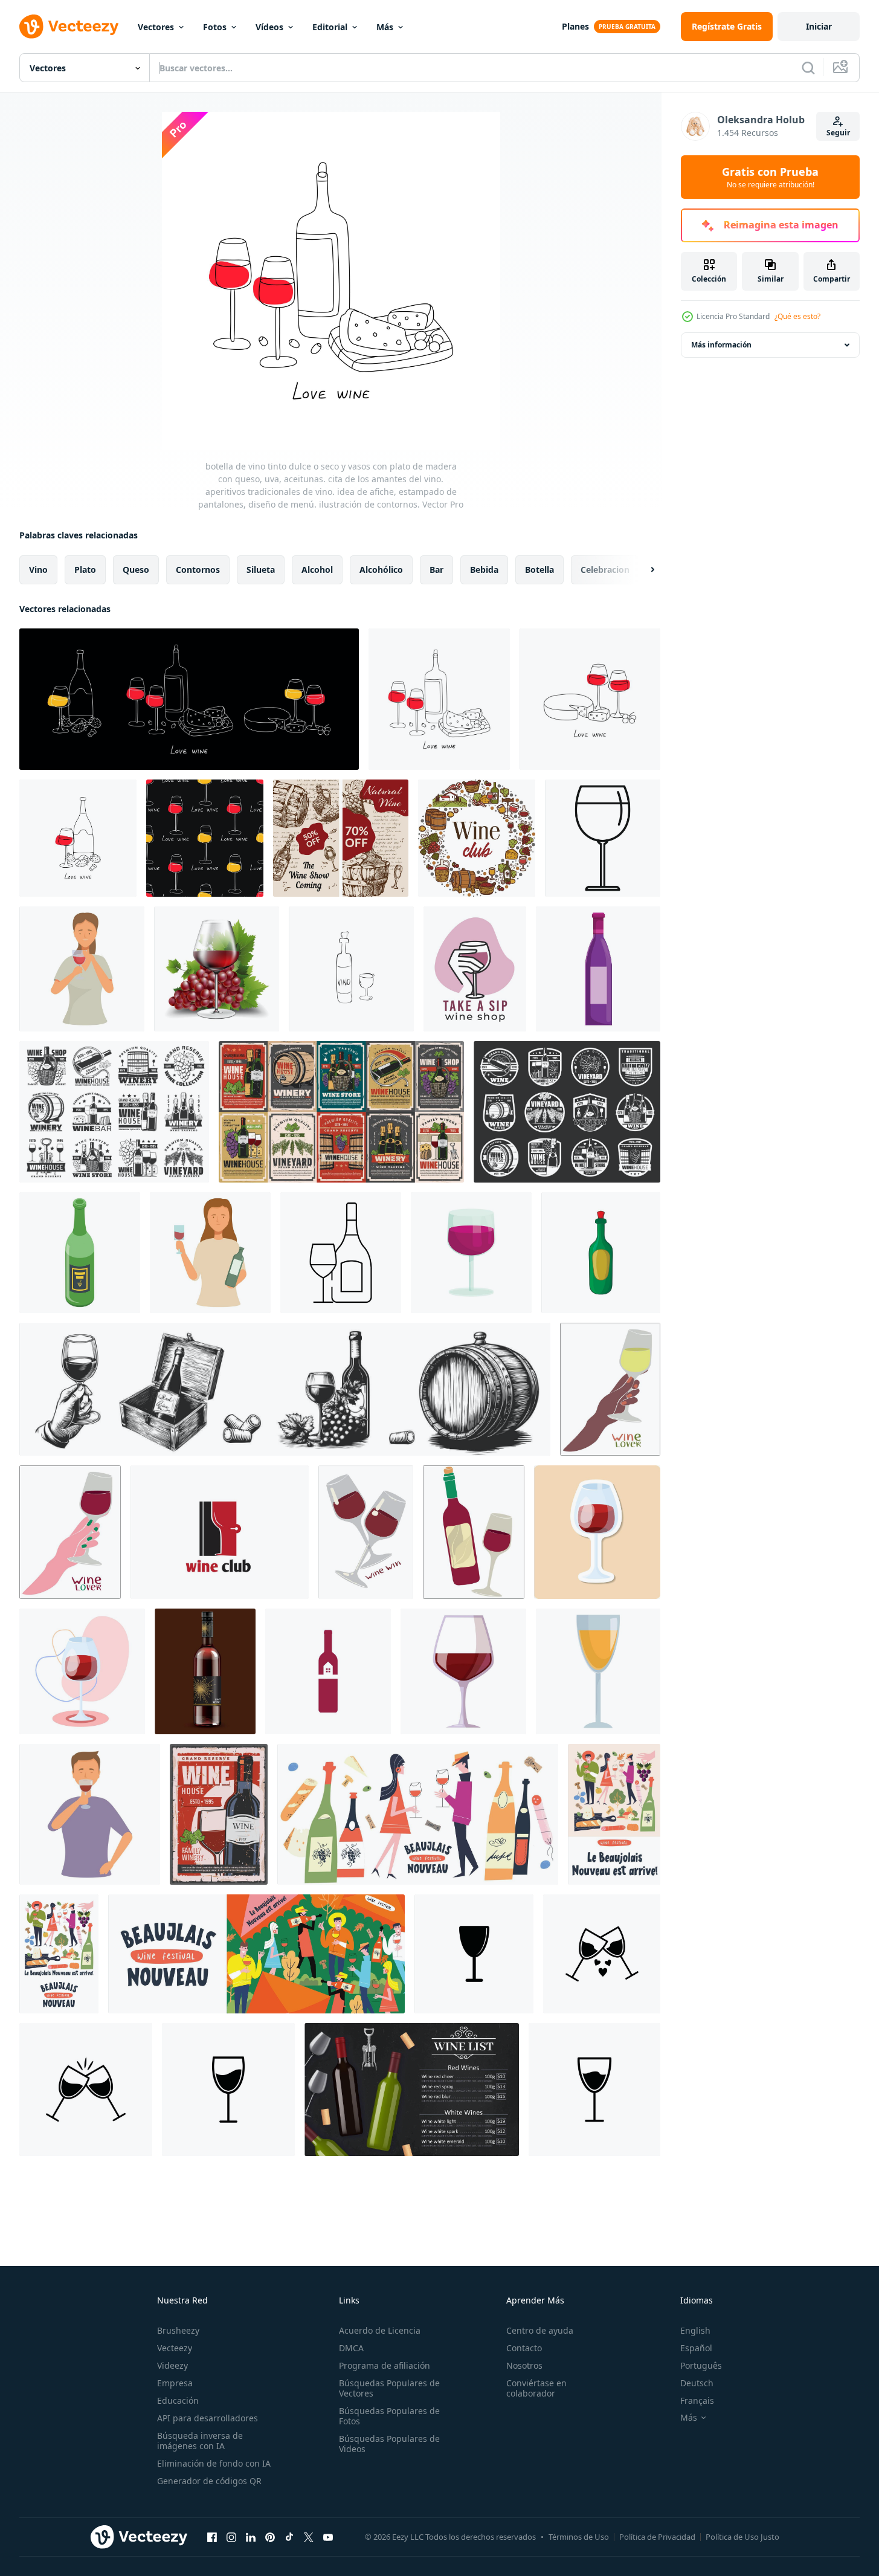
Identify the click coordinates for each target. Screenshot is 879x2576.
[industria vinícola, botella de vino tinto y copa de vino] (219, 1814)
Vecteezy (175, 2348)
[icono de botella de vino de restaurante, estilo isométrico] (80, 1253)
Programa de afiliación (385, 2365)
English (695, 2330)
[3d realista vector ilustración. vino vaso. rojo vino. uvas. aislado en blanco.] (217, 969)
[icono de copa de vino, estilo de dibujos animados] (471, 1253)
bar (436, 570)
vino (38, 570)
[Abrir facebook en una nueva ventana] (212, 2537)
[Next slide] (642, 570)
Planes (575, 26)
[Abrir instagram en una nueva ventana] (231, 2537)
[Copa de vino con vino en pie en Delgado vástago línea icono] (603, 838)
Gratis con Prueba (770, 177)
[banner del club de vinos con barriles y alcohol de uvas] (477, 838)
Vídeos (269, 27)
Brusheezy (178, 2330)
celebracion (605, 570)
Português (701, 2365)
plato (85, 570)
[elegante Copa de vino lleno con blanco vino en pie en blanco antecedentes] (598, 1671)
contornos (198, 570)
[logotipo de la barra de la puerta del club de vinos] (220, 1532)
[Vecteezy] (69, 27)
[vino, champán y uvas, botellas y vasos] (341, 1112)
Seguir (838, 133)
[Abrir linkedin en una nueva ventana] (251, 2537)
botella (539, 570)
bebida (484, 570)
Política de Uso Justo (742, 2537)
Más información (721, 345)
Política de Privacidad (657, 2537)
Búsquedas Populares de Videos (389, 2444)
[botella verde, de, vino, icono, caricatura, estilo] (601, 1253)
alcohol (317, 570)
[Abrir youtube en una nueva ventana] (328, 2537)
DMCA (351, 2348)
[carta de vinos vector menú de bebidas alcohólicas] (412, 2090)
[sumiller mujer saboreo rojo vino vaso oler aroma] (82, 969)
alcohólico (381, 570)
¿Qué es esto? (797, 316)
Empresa (175, 2383)
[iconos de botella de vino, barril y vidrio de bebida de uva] (567, 1112)
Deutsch (697, 2383)
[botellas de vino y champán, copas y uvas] (114, 1112)
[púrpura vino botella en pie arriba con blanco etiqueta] (598, 969)
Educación (178, 2400)
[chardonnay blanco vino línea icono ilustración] (341, 1253)
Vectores (156, 27)
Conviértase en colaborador (536, 2388)
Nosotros (524, 2365)
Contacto (524, 2348)
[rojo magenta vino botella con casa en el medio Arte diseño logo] (328, 1671)
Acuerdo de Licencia (380, 2330)
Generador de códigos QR (209, 2481)
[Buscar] (808, 68)
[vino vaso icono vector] (474, 1954)
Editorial (330, 27)
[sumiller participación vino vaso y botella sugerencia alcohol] (210, 1253)
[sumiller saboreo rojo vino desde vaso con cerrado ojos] (90, 1814)
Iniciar (819, 26)
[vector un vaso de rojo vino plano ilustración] (463, 1671)
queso (136, 570)
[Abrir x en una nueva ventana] (309, 2537)
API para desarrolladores (208, 2418)
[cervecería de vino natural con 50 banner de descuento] (341, 838)
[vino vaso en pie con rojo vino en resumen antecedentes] (597, 1532)
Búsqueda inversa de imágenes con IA (200, 2441)
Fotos (215, 27)
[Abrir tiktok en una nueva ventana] (289, 2537)
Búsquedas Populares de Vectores (389, 2388)
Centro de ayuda (540, 2330)
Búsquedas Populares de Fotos (389, 2416)
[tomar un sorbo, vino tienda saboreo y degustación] (475, 969)
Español (696, 2348)
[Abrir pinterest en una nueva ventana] (270, 2537)
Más (385, 27)
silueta (261, 570)
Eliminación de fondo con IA (214, 2463)
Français (697, 2400)
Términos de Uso (579, 2537)
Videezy (172, 2365)
